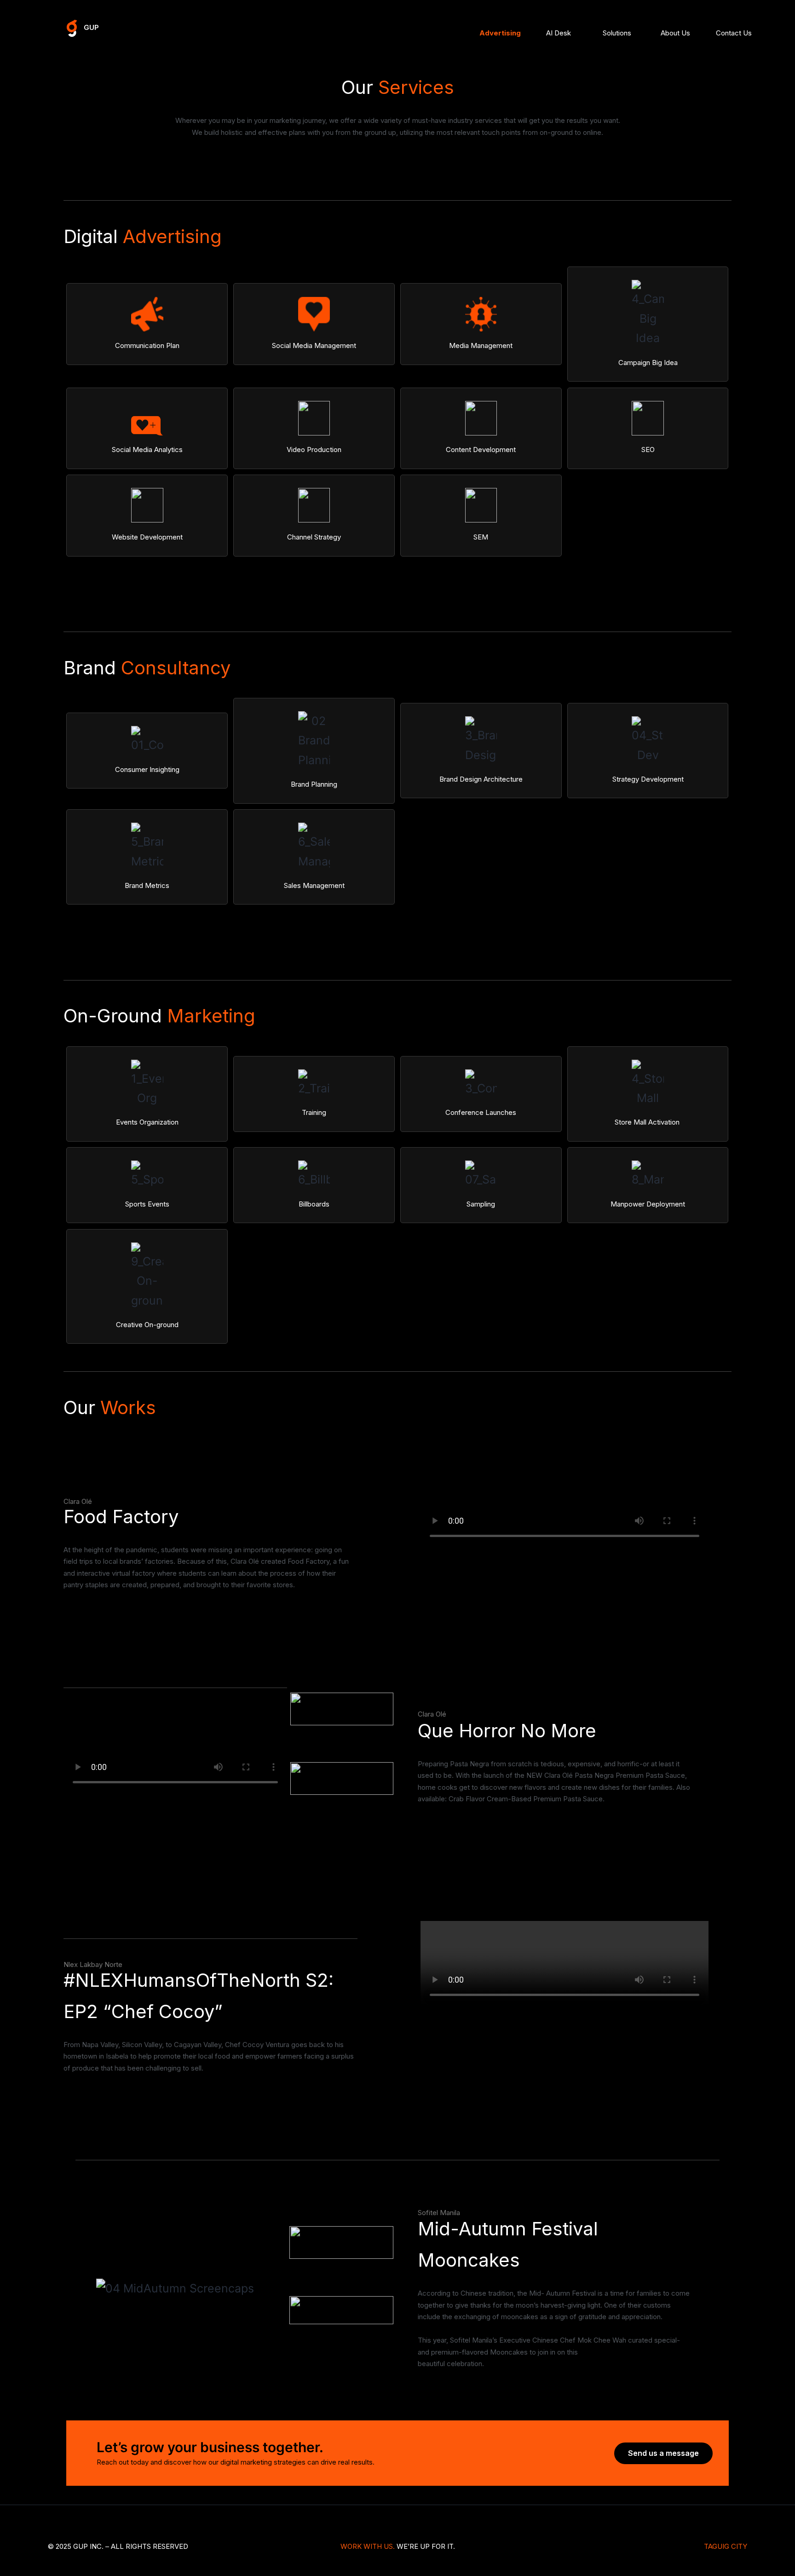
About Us (675, 33)
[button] (663, 2453)
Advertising (500, 33)
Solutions (617, 33)
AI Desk (559, 33)
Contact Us (734, 33)
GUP (91, 27)
